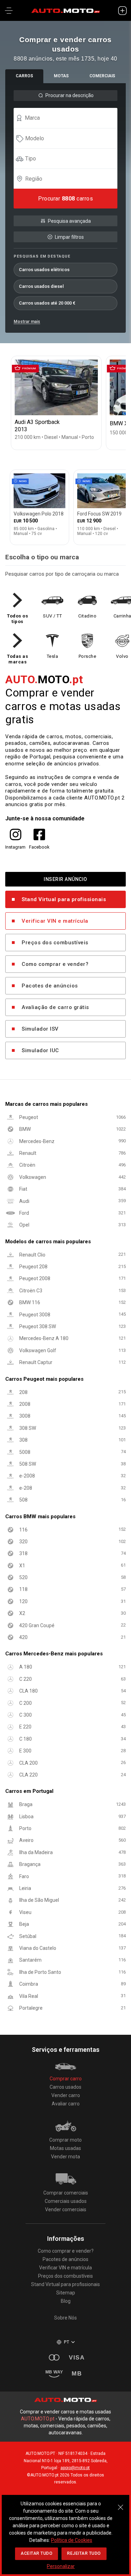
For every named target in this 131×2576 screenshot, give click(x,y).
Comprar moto (65, 2140)
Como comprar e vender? (55, 964)
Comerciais (102, 76)
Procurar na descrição (70, 95)
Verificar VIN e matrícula (55, 921)
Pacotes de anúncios (50, 986)
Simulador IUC (40, 1051)
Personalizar (61, 2566)
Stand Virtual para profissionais (64, 900)
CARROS (24, 76)
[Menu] (9, 10)
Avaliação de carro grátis (55, 1008)
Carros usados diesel (41, 286)
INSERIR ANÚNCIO (65, 879)
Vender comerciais (66, 2209)
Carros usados (65, 2087)
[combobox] (69, 118)
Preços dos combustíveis (55, 943)
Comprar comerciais (66, 2193)
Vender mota (65, 2157)
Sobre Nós (65, 2318)
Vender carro (66, 2095)
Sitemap (66, 2293)
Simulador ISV (40, 1029)
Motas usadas (65, 2148)
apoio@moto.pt (75, 2468)
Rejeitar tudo (84, 2553)
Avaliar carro (66, 2104)
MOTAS (61, 76)
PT (67, 2342)
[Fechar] (121, 2504)
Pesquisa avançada (69, 221)
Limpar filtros (69, 237)
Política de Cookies (72, 2540)
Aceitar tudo (37, 2553)
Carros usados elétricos (44, 270)
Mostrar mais (27, 322)
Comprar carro (66, 2079)
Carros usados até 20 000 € (47, 303)
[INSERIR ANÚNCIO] (122, 10)
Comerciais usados (66, 2201)
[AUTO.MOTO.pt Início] (66, 10)
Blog (66, 2301)
